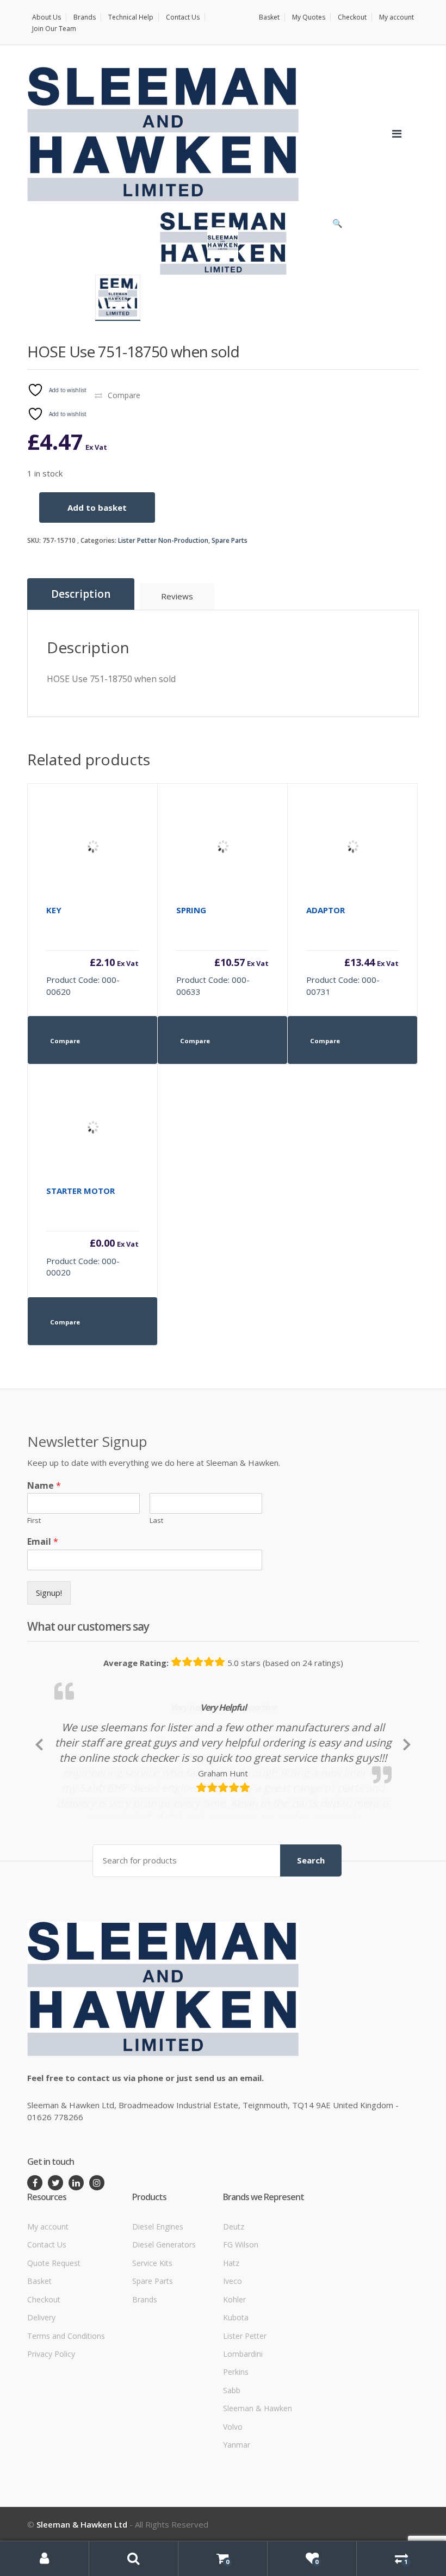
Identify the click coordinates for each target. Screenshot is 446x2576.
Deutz (234, 2292)
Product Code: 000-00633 (222, 951)
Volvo (233, 2493)
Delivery (41, 2383)
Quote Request (54, 2329)
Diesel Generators (164, 2311)
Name (44, 1486)
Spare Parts (230, 540)
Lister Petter (245, 2402)
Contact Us (183, 17)
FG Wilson (241, 2311)
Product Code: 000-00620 (92, 951)
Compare (124, 395)
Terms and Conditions (66, 2402)
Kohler (234, 2365)
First (34, 1521)
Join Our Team (54, 29)
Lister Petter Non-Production (163, 540)
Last (156, 1521)
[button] (337, 226)
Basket (269, 17)
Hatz (231, 2329)
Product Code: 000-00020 (92, 1231)
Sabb (232, 2456)
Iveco (233, 2347)
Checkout (352, 17)
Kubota (236, 2383)
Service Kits (152, 2329)
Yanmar (237, 2510)
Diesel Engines (158, 2292)
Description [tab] (81, 594)
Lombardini (243, 2420)
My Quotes (309, 17)
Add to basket (97, 507)
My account (397, 17)
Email (43, 1542)
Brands (85, 17)
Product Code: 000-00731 (352, 951)
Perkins (236, 2438)
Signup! (49, 1593)
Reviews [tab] (177, 596)
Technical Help (131, 17)
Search (311, 1927)
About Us (47, 17)
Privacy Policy (51, 2420)
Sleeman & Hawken (258, 2475)
